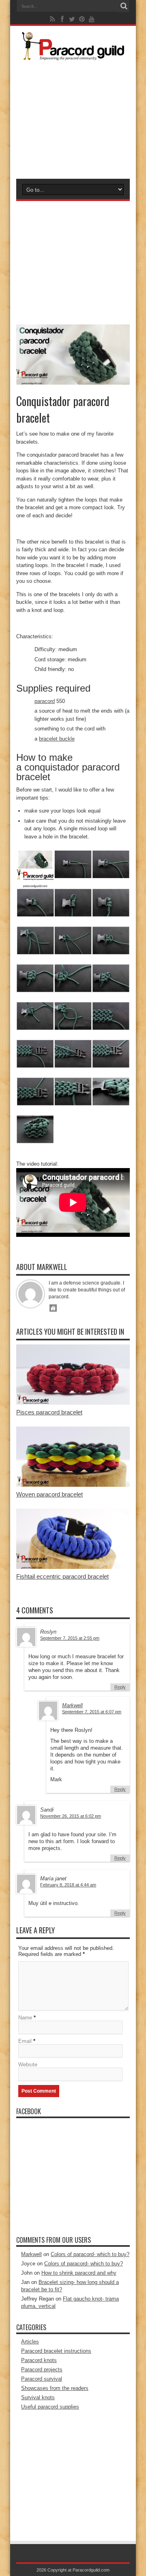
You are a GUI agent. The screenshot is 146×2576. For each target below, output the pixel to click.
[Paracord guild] (73, 54)
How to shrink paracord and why (79, 2273)
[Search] (124, 6)
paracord (45, 701)
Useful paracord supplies (50, 2407)
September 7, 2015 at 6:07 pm (92, 1712)
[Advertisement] (73, 118)
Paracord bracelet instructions (56, 2351)
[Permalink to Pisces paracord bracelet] (73, 1403)
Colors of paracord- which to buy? (90, 2254)
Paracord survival (42, 2379)
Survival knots (38, 2397)
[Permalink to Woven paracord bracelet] (73, 1485)
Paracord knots (39, 2360)
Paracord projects (42, 2370)
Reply (120, 1687)
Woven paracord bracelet (49, 1494)
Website (28, 2065)
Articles (30, 2342)
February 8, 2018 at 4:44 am (68, 1885)
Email (25, 2041)
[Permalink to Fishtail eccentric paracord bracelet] (73, 1567)
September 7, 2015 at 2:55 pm (70, 1638)
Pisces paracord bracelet (49, 1412)
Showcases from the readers (55, 2388)
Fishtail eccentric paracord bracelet (62, 1576)
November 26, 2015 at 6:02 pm (71, 1816)
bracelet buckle (57, 739)
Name (25, 2018)
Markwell (72, 1705)
